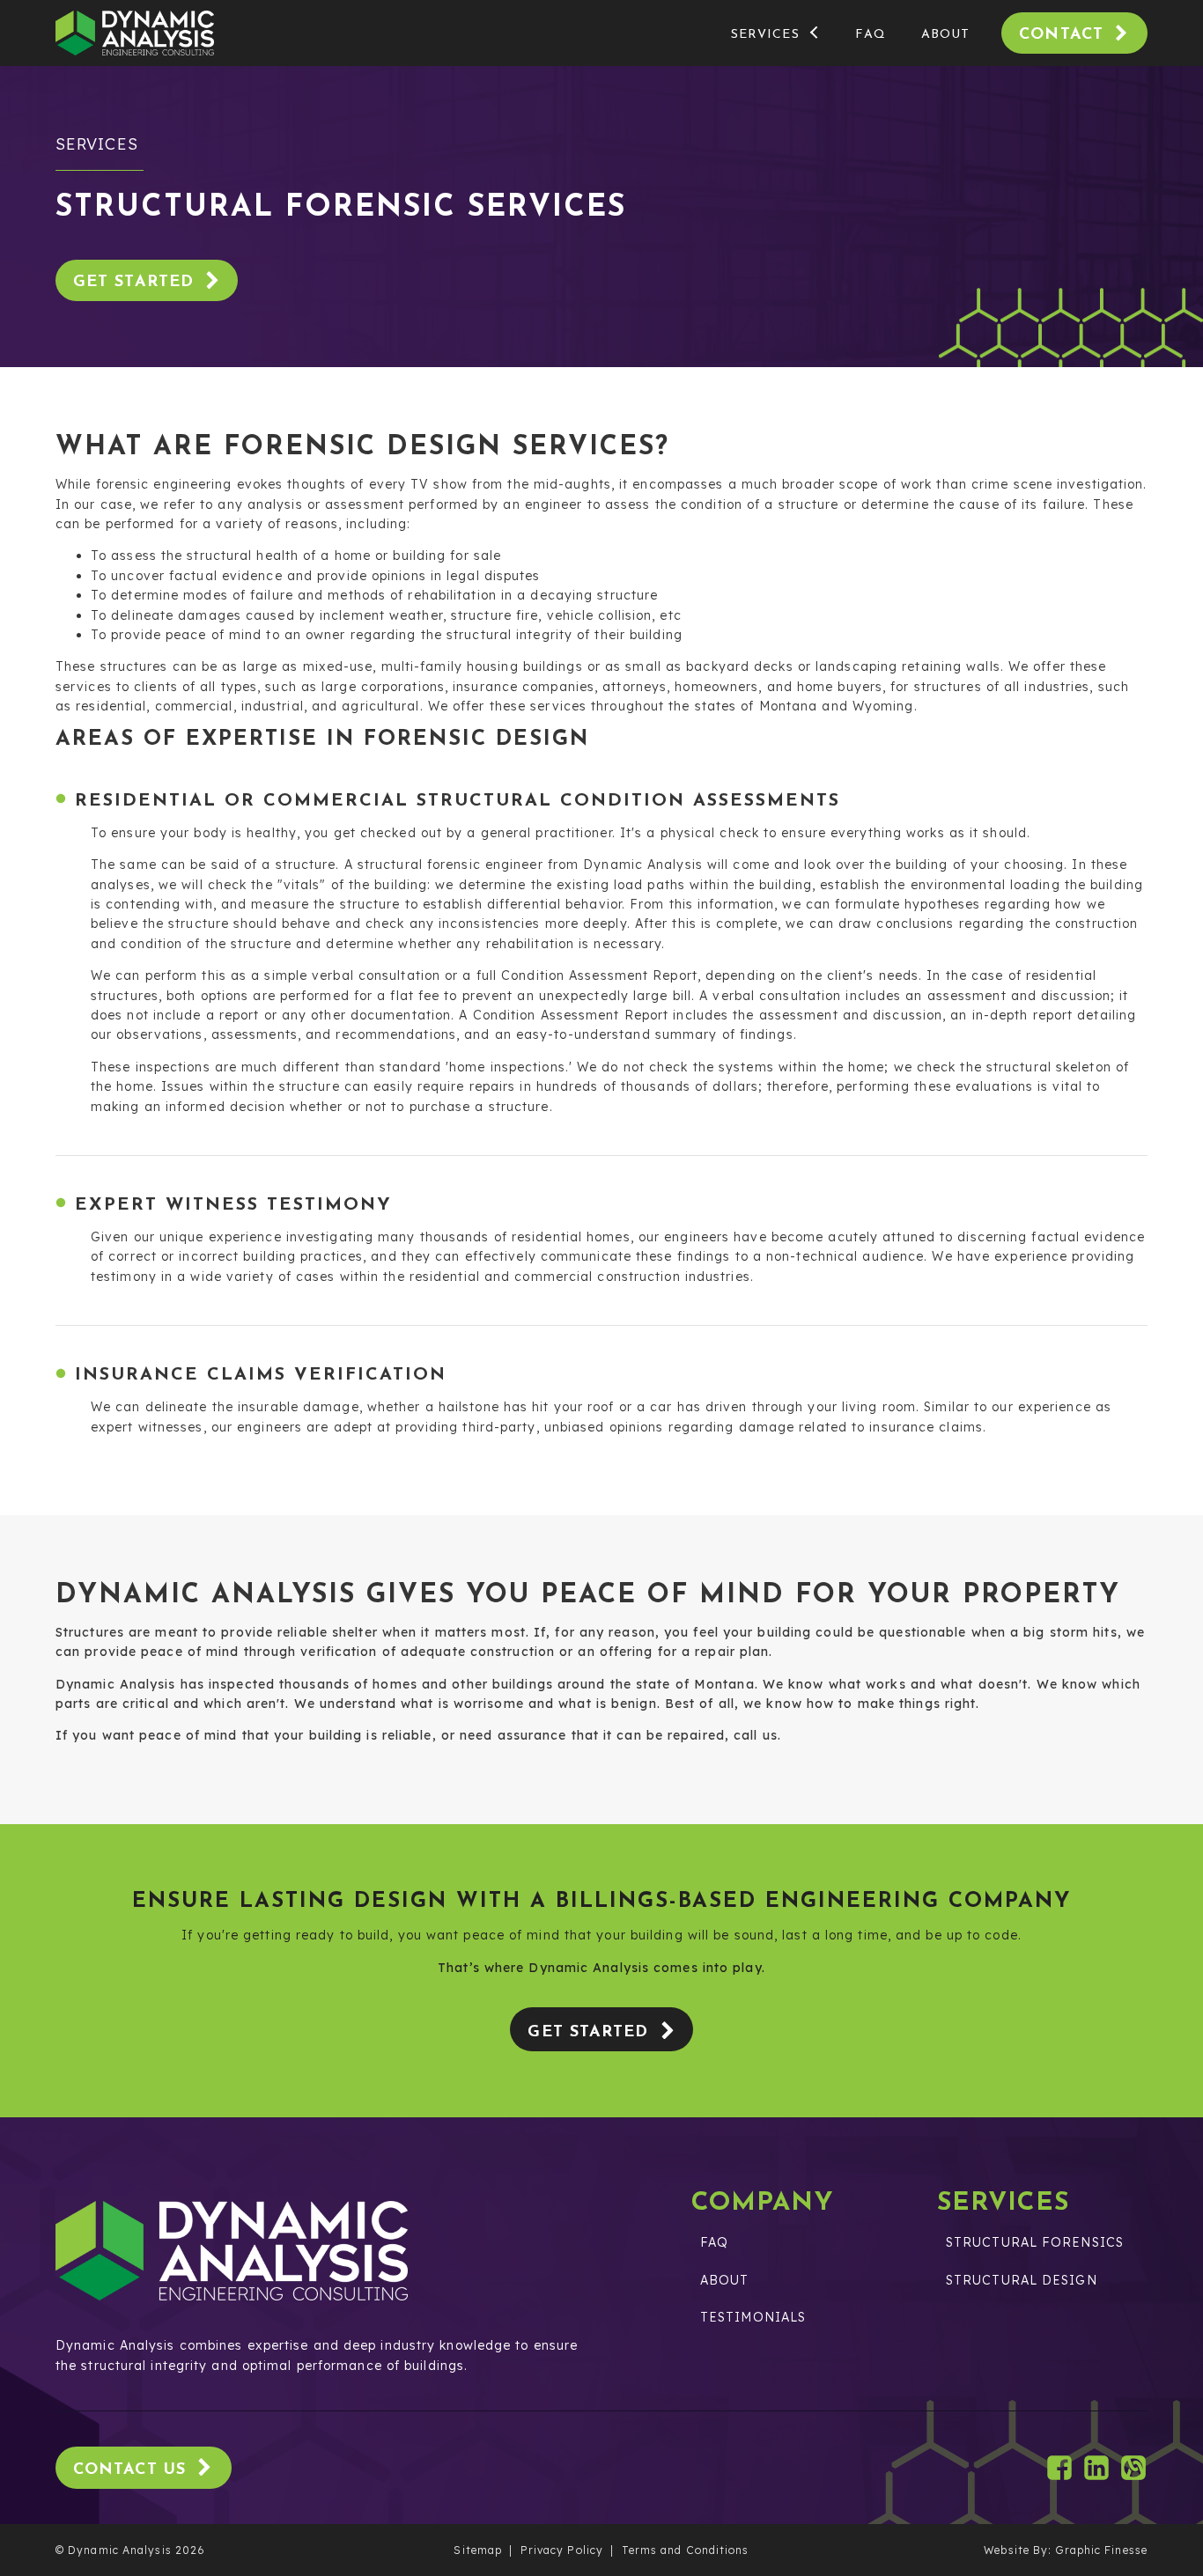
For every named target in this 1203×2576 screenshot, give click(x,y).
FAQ (870, 35)
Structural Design (1022, 2280)
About (946, 35)
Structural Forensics (1035, 2242)
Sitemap (478, 2550)
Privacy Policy (562, 2550)
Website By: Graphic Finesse (1066, 2550)
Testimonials (753, 2317)
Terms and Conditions (686, 2550)
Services (765, 35)
